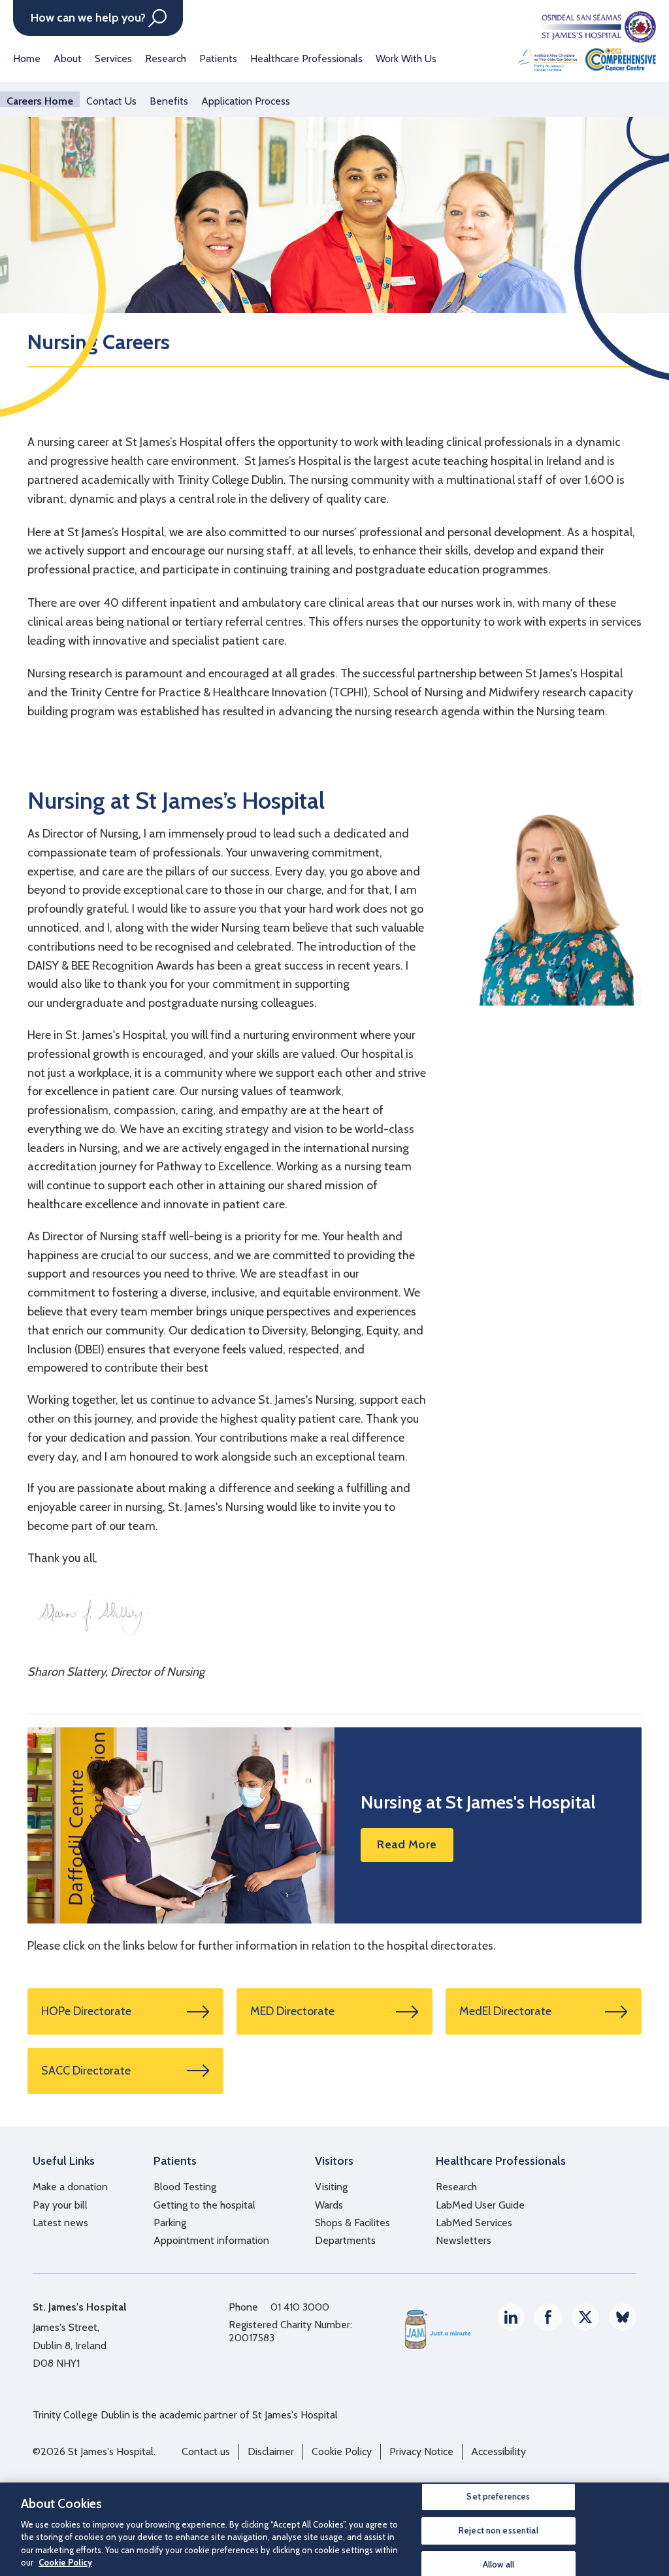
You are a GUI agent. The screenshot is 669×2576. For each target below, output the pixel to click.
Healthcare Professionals (306, 59)
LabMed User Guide (480, 2205)
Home (27, 59)
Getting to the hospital (204, 2205)
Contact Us (111, 101)
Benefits (169, 101)
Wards (329, 2205)
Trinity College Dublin (81, 2415)
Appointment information (211, 2240)
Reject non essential (498, 2530)
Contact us (206, 2451)
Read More (407, 1844)
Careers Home (40, 101)
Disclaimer (271, 2451)
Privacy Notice (421, 2451)
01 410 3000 (300, 2307)
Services (113, 59)
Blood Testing (185, 2187)
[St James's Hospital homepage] (587, 41)
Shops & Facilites (352, 2223)
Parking (170, 2223)
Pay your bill (60, 2205)
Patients (218, 59)
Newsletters (464, 2240)
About (68, 59)
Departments (345, 2240)
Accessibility (498, 2451)
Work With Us (406, 59)
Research (166, 59)
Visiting (331, 2187)
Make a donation (70, 2187)
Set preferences (498, 2497)
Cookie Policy (342, 2451)
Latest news (60, 2223)
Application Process (246, 101)
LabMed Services (474, 2223)
